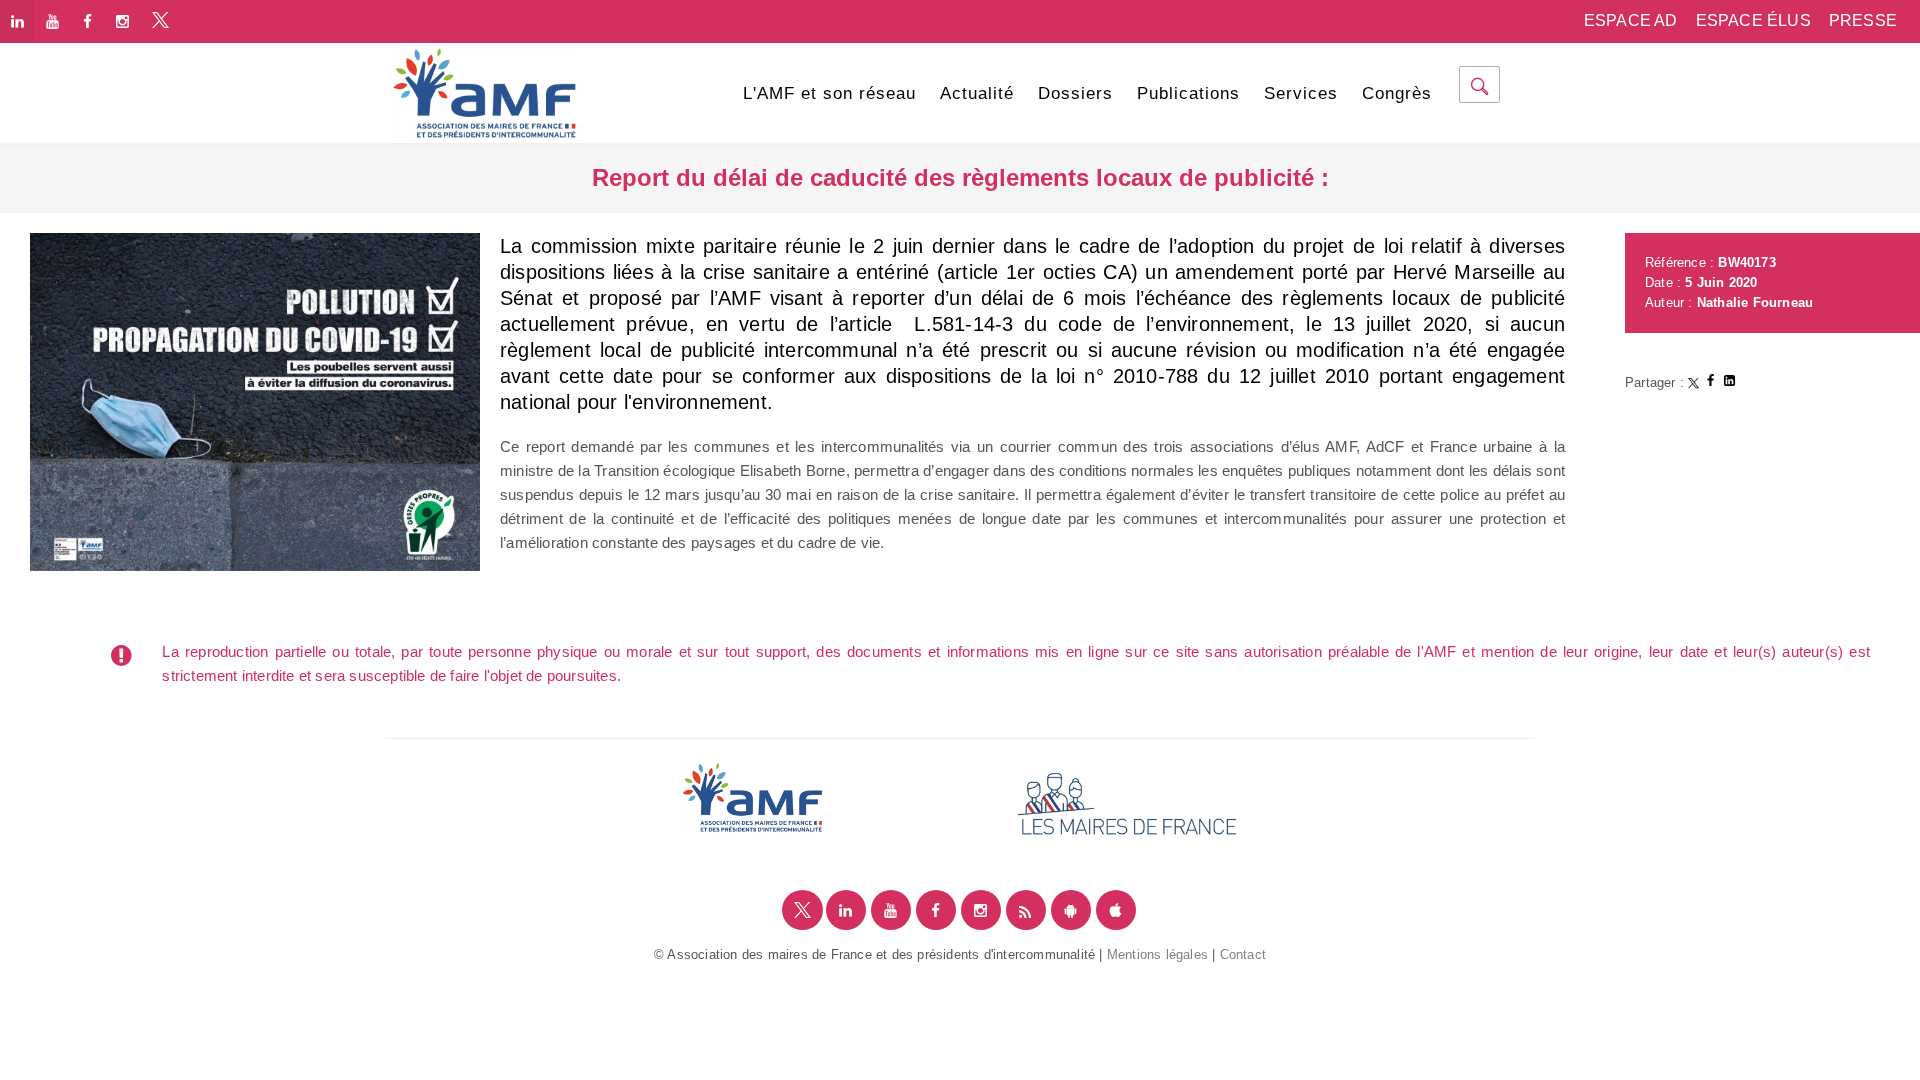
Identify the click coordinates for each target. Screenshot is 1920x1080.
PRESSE (1863, 20)
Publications (1188, 93)
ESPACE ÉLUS (1753, 20)
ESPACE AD (1631, 20)
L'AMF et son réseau (829, 93)
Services (1301, 93)
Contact (1243, 954)
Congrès (1397, 93)
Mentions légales (1157, 954)
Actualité (977, 93)
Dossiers (1075, 93)
